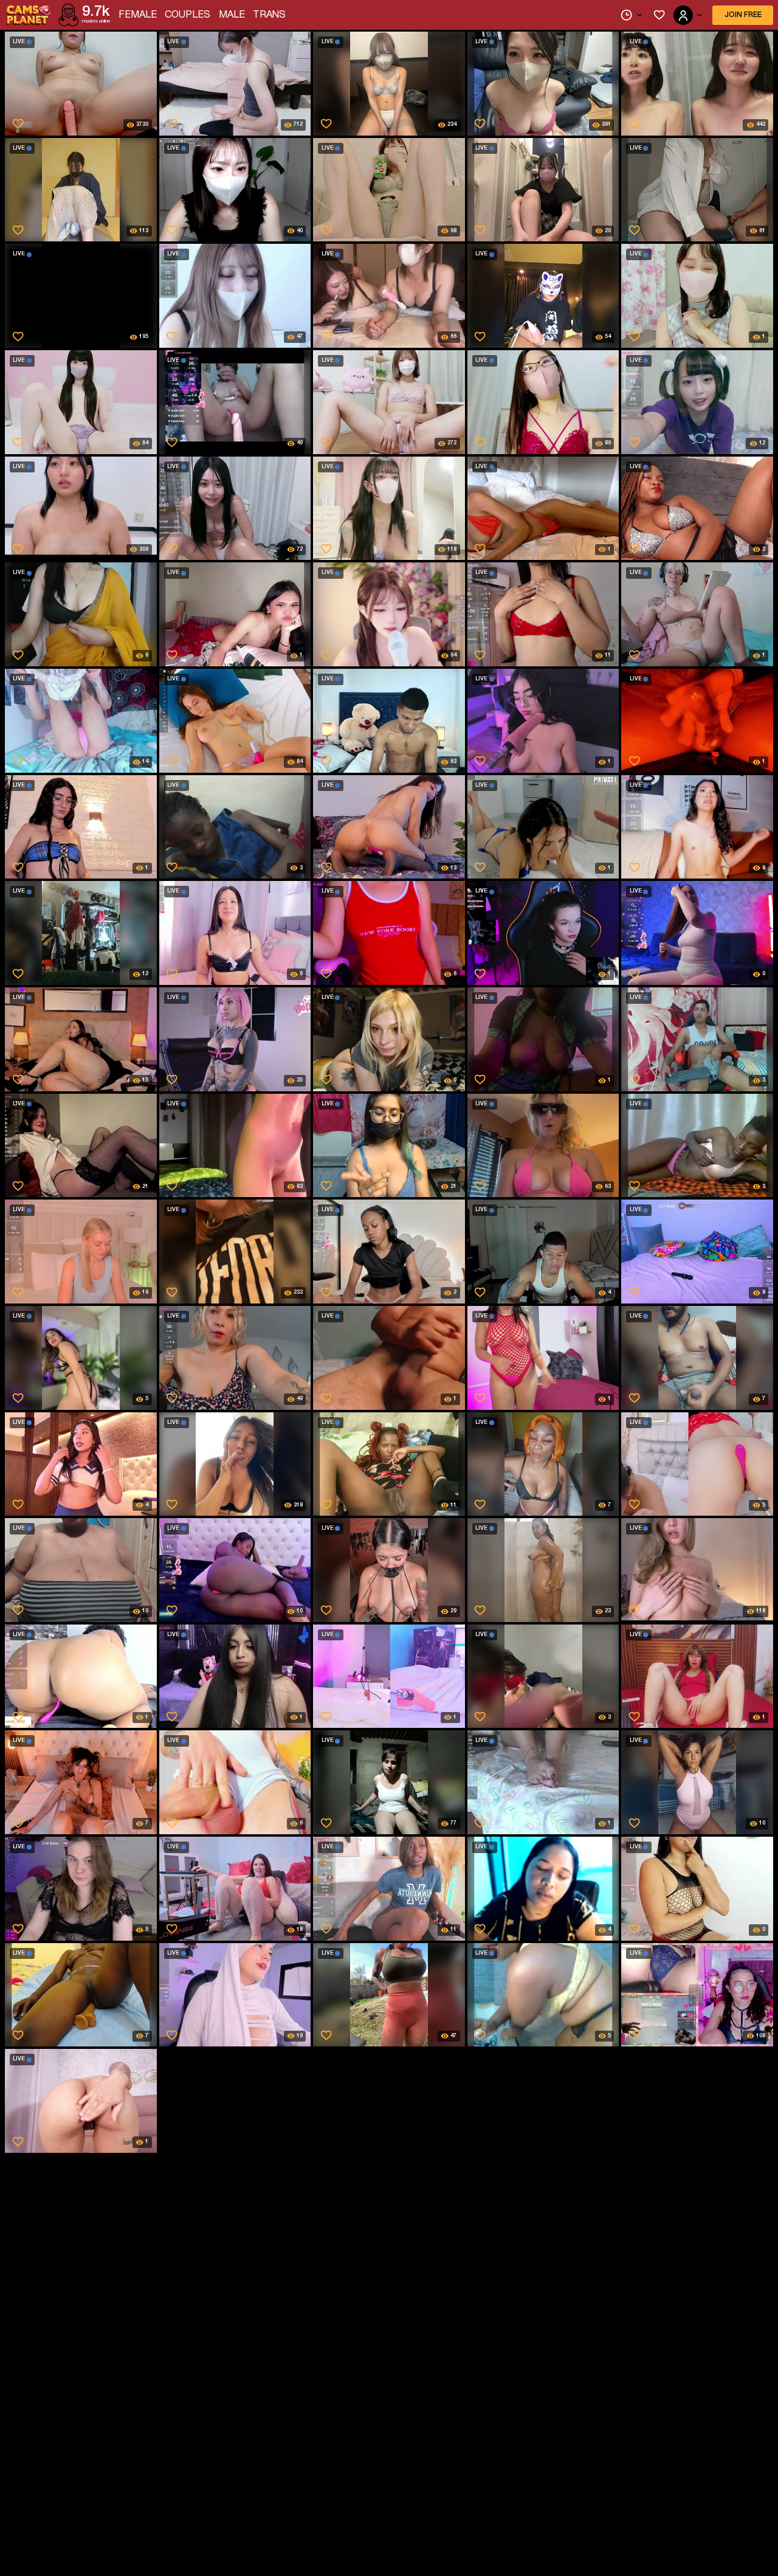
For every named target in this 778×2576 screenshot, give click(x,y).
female (138, 15)
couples (188, 15)
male (232, 15)
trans (269, 15)
